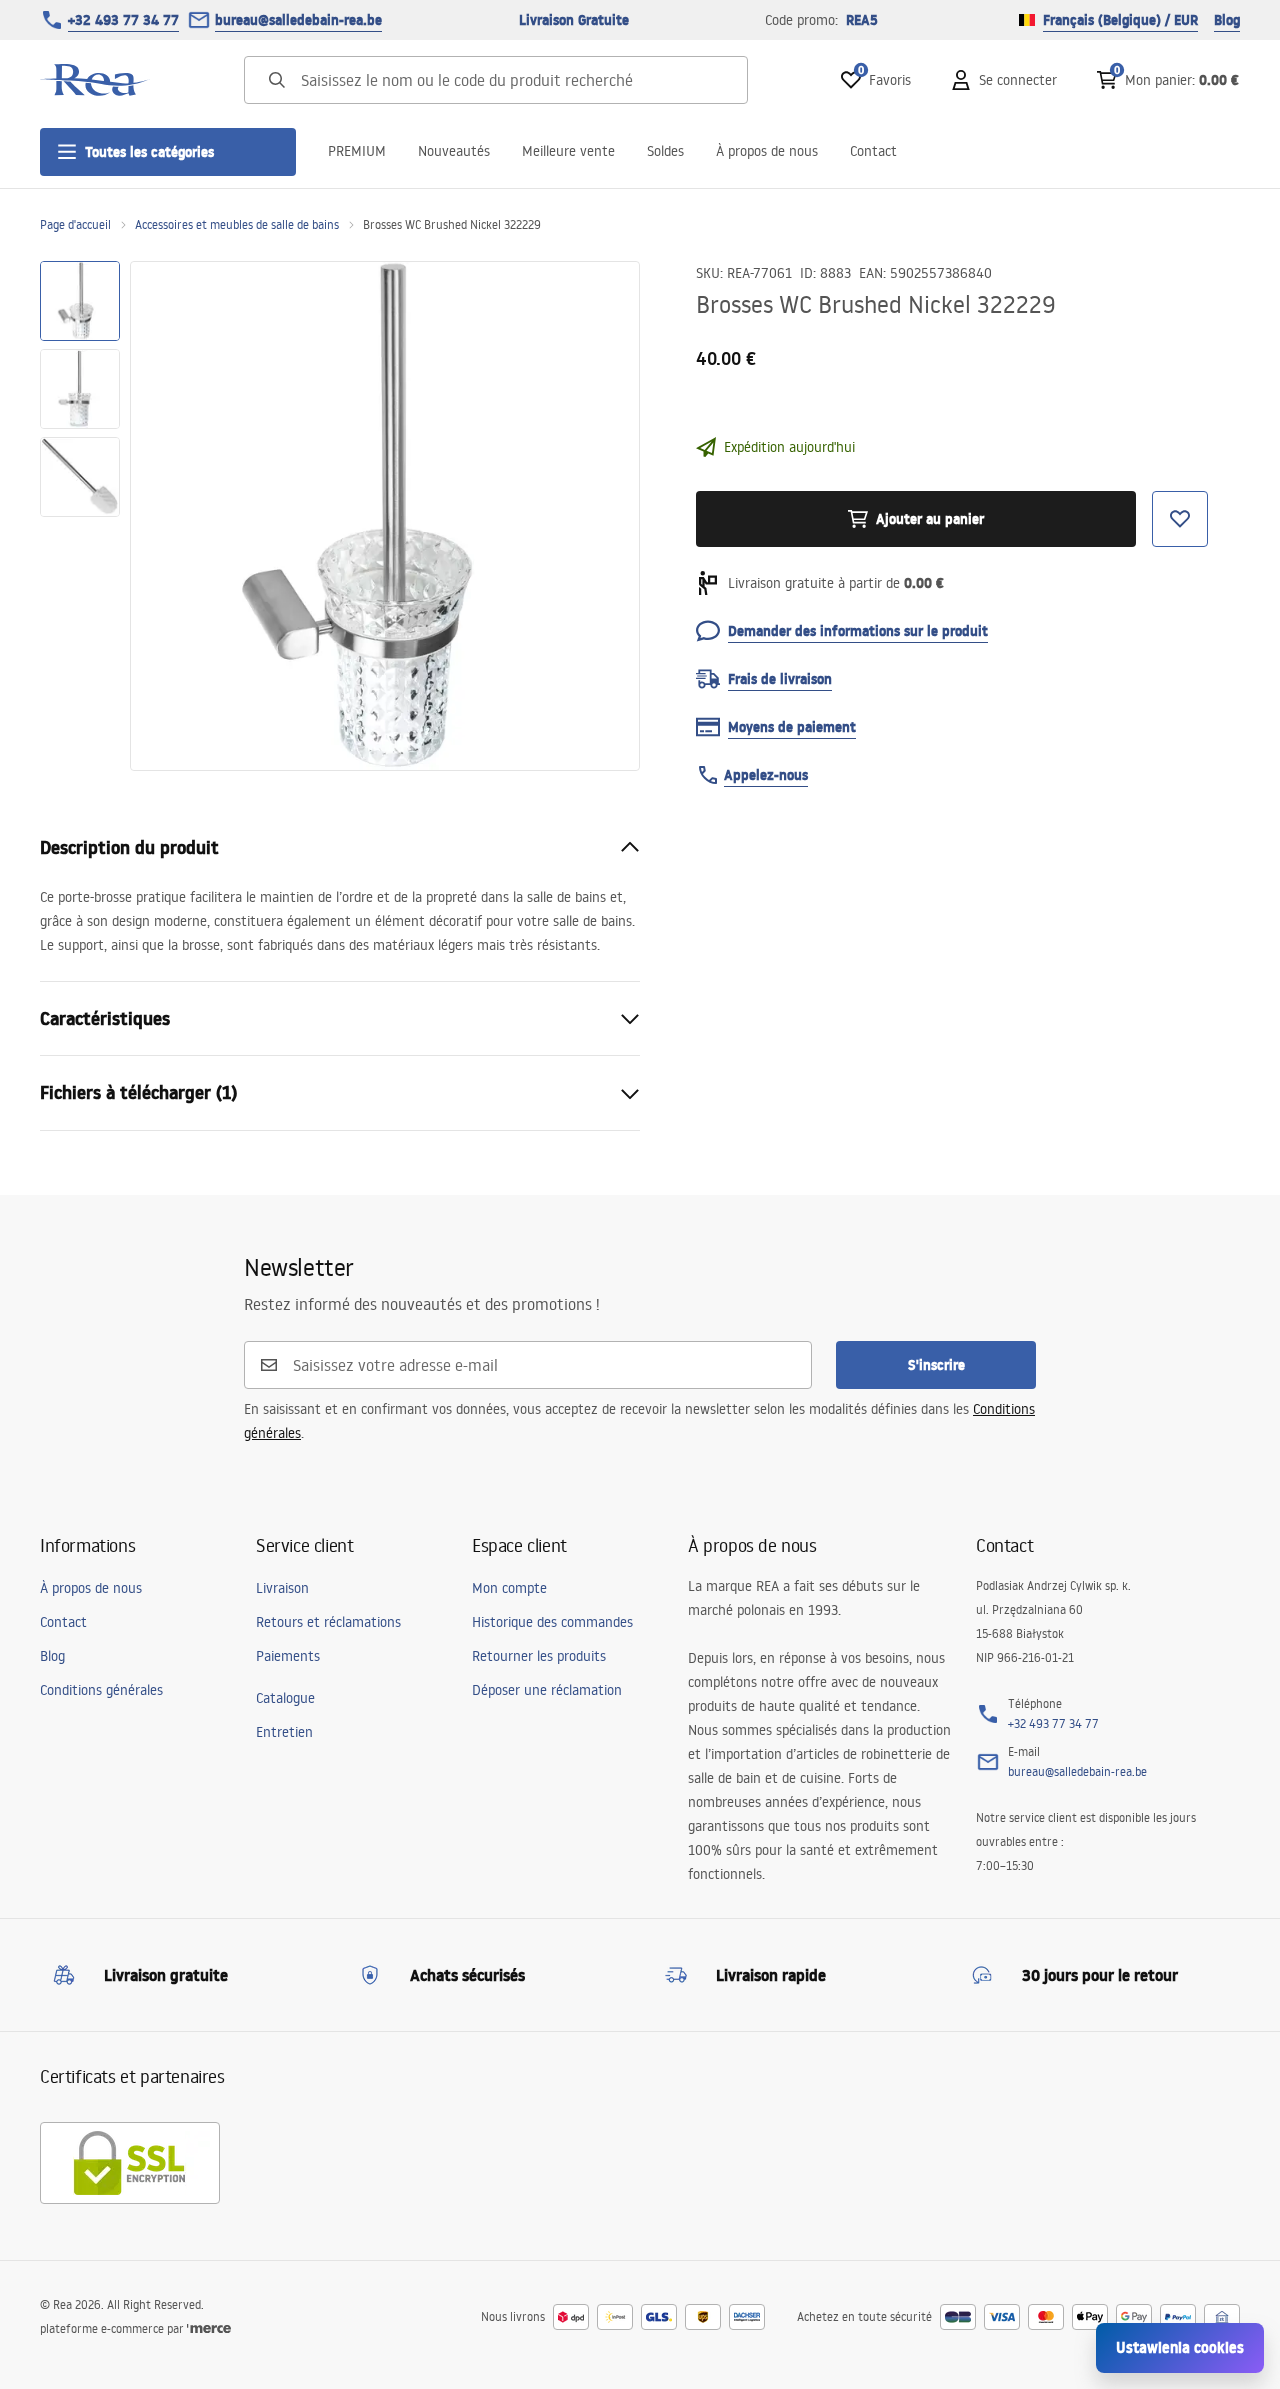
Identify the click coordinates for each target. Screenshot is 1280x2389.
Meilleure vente (568, 151)
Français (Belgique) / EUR (1120, 20)
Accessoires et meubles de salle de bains (237, 224)
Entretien (284, 1732)
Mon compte (509, 1588)
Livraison (282, 1588)
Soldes (665, 151)
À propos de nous (767, 151)
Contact (873, 151)
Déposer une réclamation (547, 1690)
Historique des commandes (552, 1622)
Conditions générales (101, 1690)
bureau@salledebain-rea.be (298, 20)
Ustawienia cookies (1180, 2347)
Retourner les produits (539, 1656)
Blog (1227, 20)
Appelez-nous (766, 775)
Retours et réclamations (328, 1622)
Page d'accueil (75, 224)
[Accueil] (95, 80)
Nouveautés (454, 151)
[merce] (209, 2328)
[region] (80, 516)
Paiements (288, 1656)
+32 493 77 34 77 (123, 20)
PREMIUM (357, 151)
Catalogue (285, 1698)
